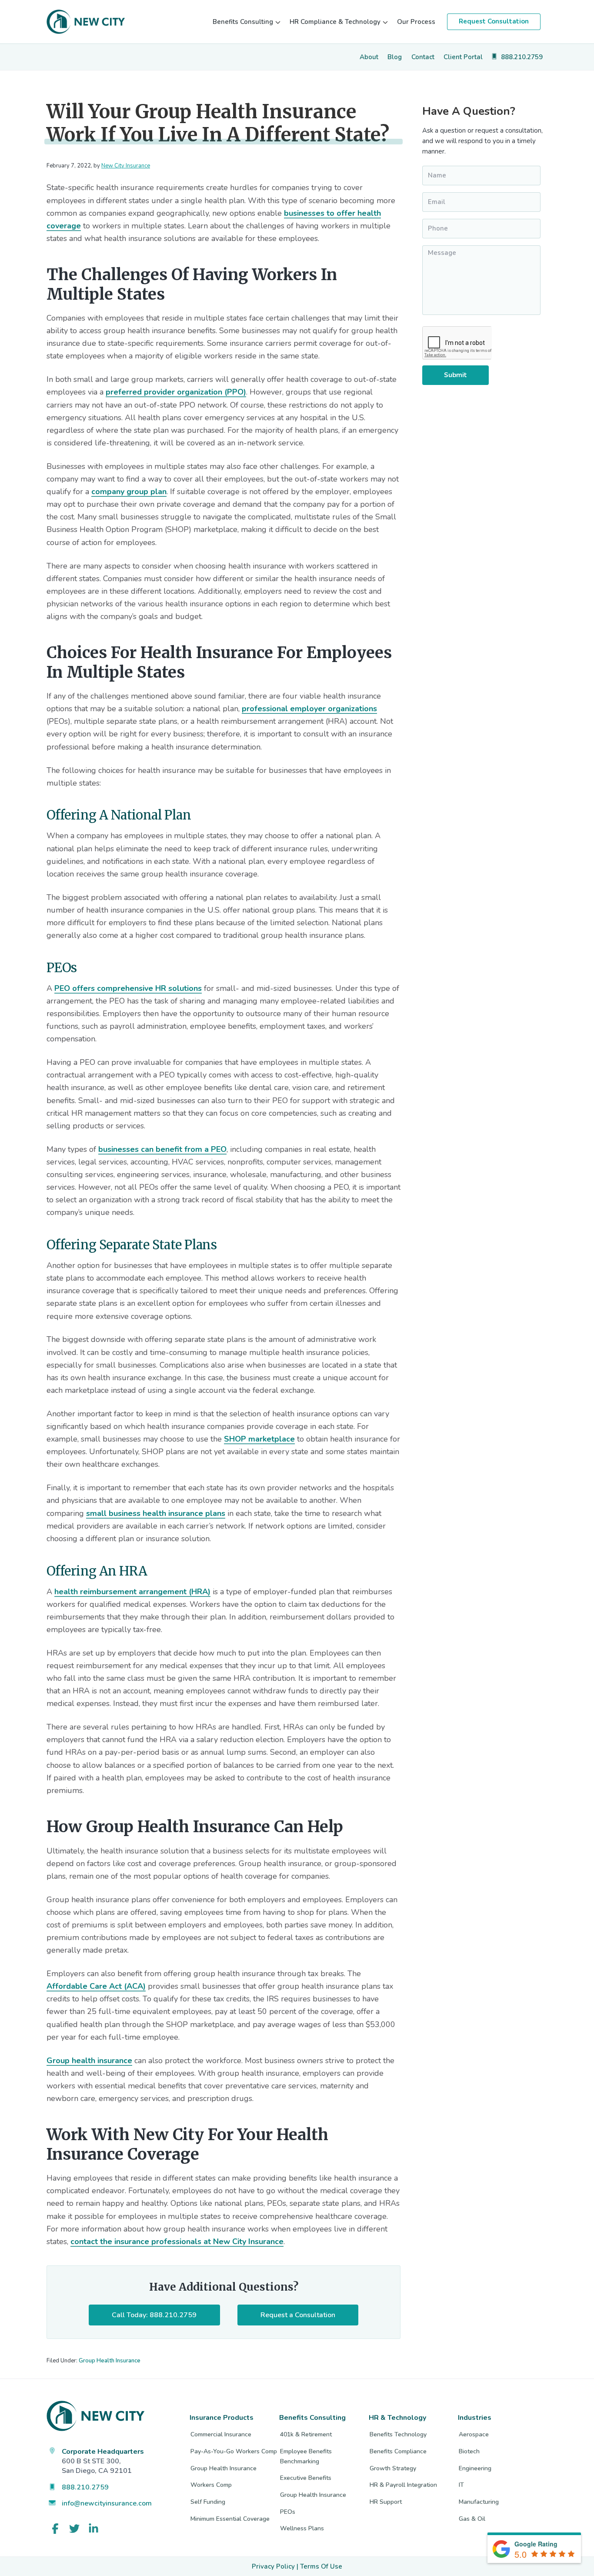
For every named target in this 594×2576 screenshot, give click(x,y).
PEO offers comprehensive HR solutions (128, 988)
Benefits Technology (398, 2434)
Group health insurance (89, 2061)
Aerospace (474, 2434)
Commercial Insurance (221, 2434)
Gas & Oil (472, 2519)
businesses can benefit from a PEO (162, 1149)
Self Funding (208, 2502)
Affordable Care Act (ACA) (96, 1986)
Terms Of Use (321, 2566)
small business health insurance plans (156, 1513)
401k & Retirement (306, 2434)
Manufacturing (479, 2502)
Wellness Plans (302, 2528)
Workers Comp (211, 2485)
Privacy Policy (273, 2566)
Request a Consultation (298, 2315)
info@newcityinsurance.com (107, 2503)
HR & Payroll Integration (403, 2485)
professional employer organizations (309, 709)
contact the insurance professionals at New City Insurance (177, 2241)
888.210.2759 (85, 2487)
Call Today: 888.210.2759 (154, 2315)
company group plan (129, 492)
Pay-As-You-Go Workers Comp (234, 2451)
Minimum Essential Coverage (230, 2519)
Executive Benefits (306, 2478)
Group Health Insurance (110, 2361)
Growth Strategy (393, 2468)
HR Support (386, 2502)
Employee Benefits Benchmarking (306, 2456)
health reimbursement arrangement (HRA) (132, 1592)
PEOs (288, 2512)
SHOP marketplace (259, 1439)
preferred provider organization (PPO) (176, 392)
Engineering (475, 2468)
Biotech (469, 2451)
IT (461, 2485)
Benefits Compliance (398, 2451)
